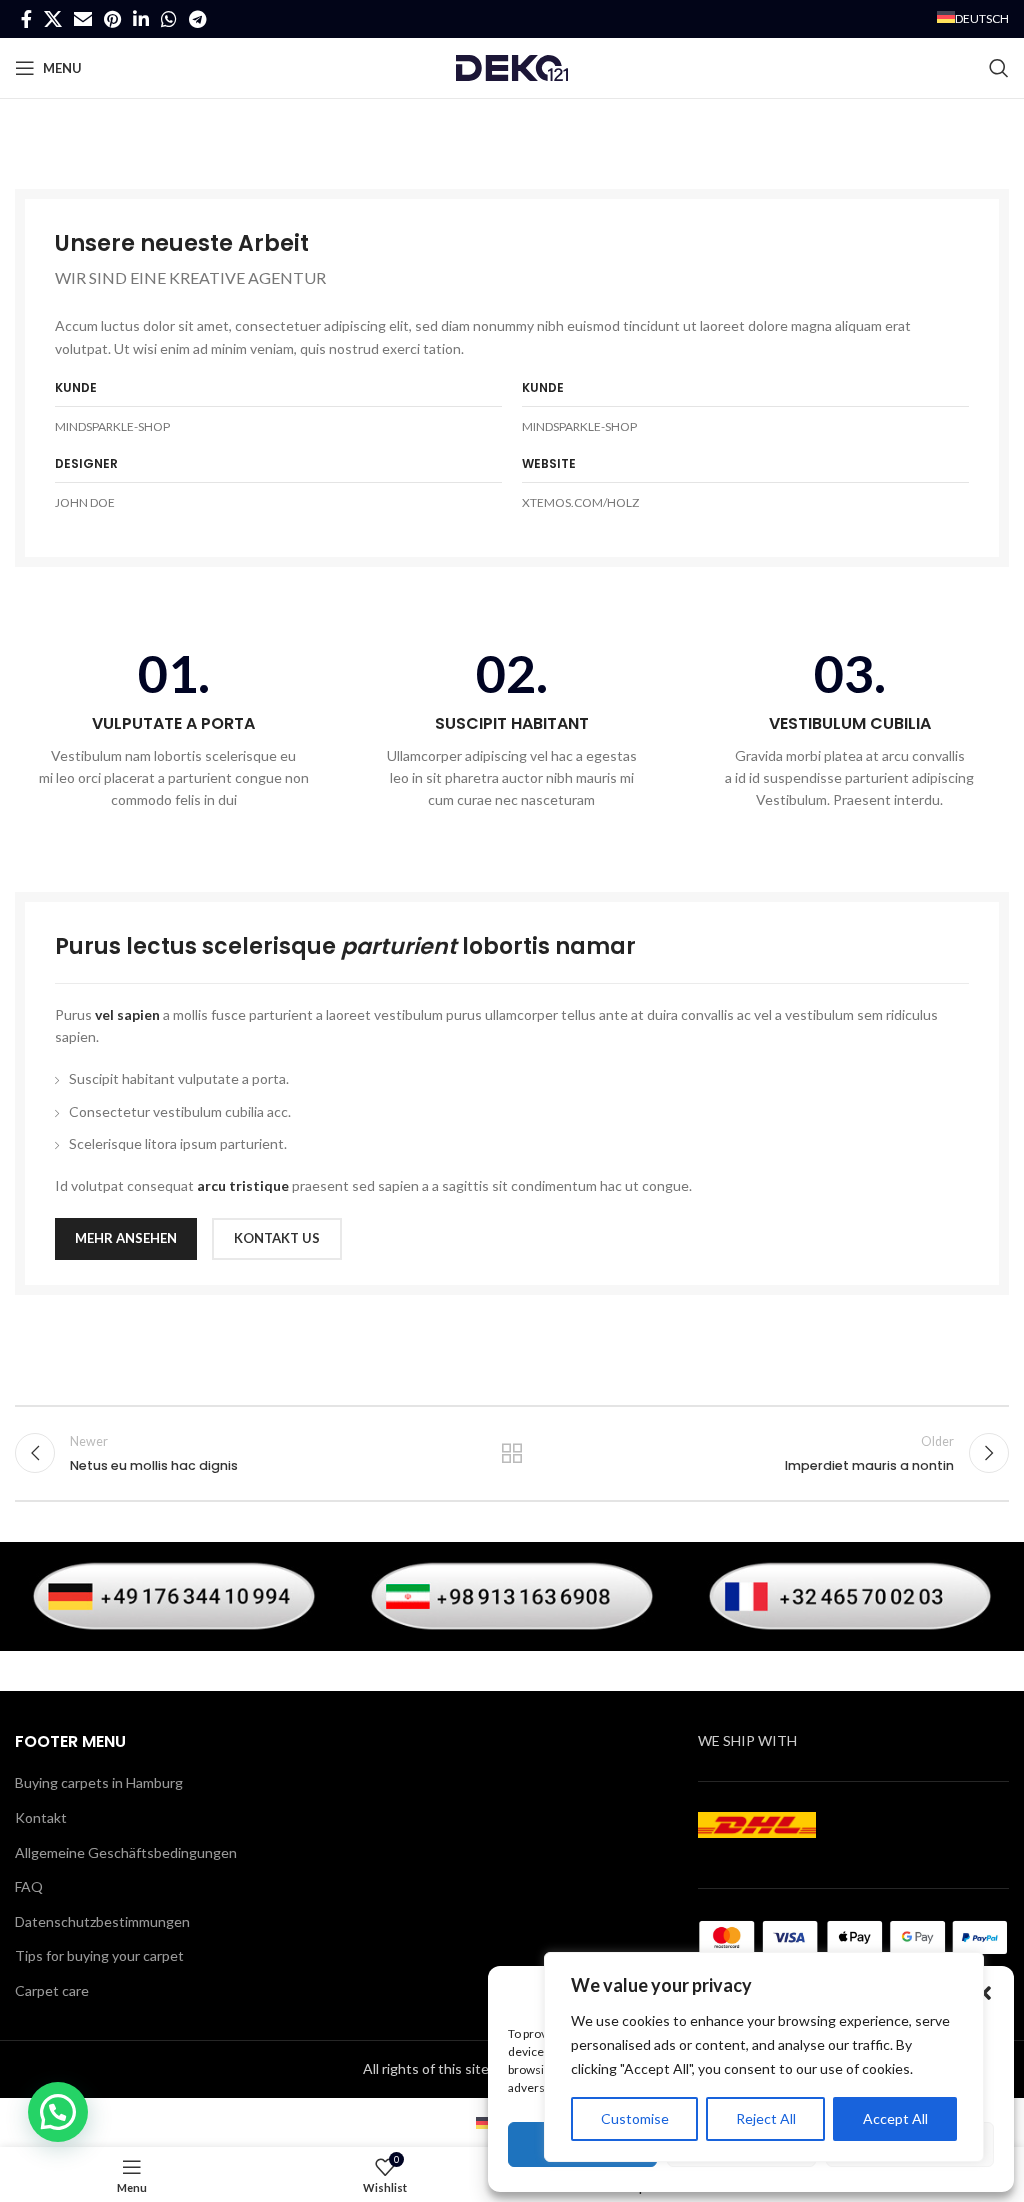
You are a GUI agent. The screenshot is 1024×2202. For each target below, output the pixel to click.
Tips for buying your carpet (99, 1955)
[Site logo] (512, 66)
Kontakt (41, 1817)
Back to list (512, 1453)
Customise (635, 2118)
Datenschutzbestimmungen (102, 1921)
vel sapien (127, 1014)
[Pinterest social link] (112, 19)
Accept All (895, 2118)
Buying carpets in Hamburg (99, 1782)
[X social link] (53, 19)
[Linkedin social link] (141, 19)
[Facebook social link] (26, 19)
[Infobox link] (174, 729)
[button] (984, 1993)
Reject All (766, 2118)
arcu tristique (243, 1185)
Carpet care (52, 1990)
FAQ (29, 1886)
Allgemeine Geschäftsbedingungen (126, 1852)
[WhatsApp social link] (169, 19)
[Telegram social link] (197, 19)
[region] (764, 2057)
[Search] (999, 68)
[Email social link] (83, 19)
